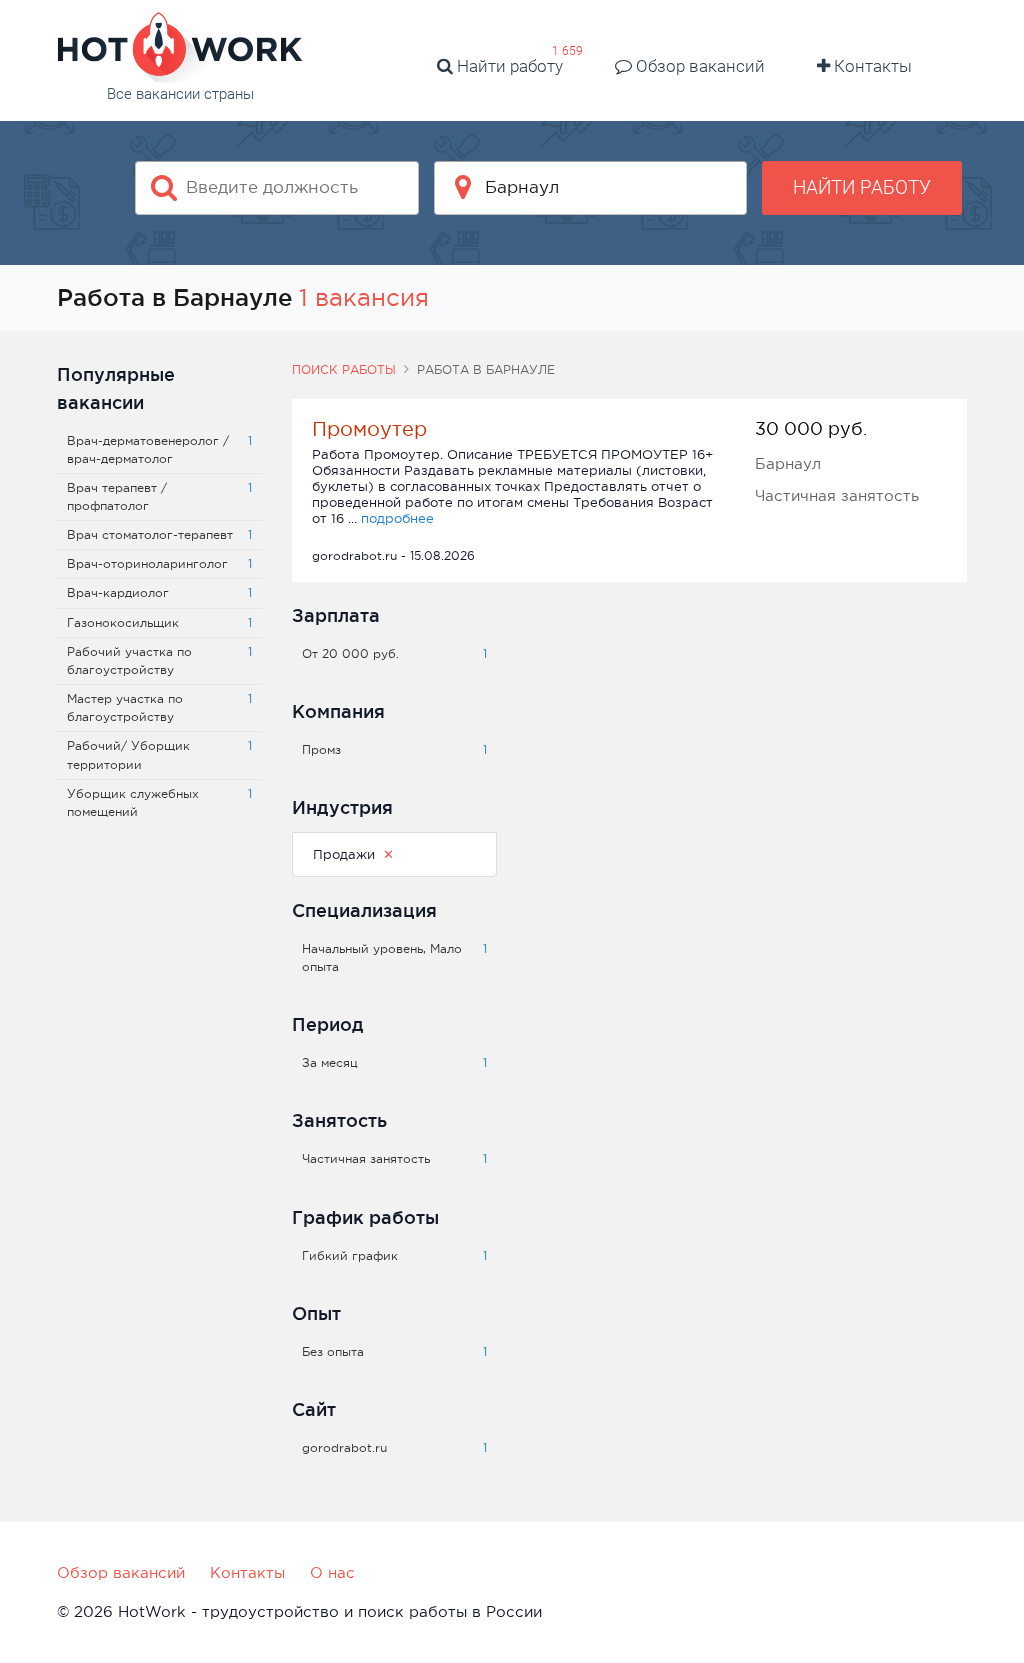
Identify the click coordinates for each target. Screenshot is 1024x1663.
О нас (332, 1572)
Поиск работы (344, 370)
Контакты (871, 66)
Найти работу (508, 66)
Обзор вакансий (698, 66)
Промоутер (369, 429)
